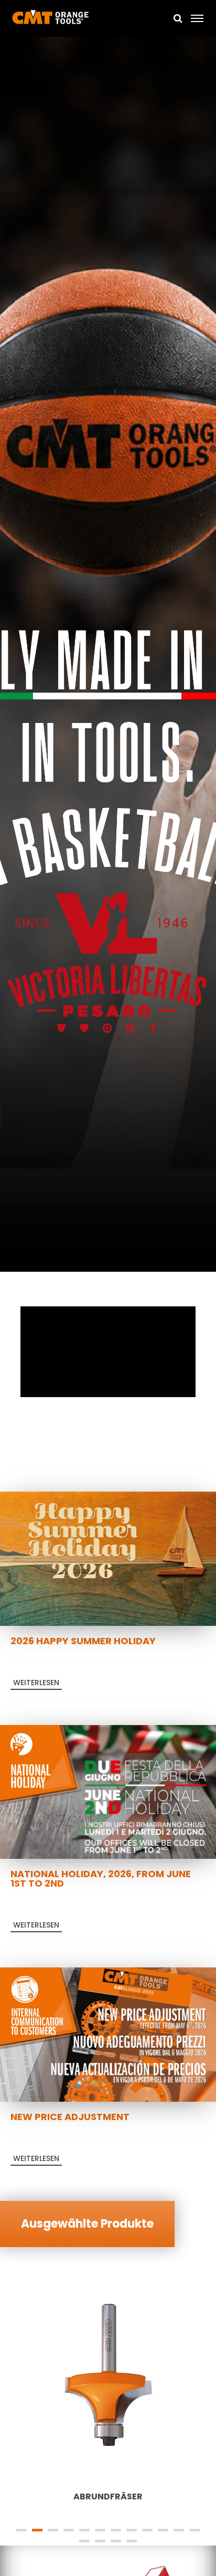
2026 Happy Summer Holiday (83, 1641)
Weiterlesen (36, 1683)
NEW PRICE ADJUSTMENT (70, 2117)
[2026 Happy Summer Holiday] (108, 1558)
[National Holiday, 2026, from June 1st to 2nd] (108, 1791)
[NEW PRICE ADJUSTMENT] (108, 2034)
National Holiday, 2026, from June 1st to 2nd (101, 1878)
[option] (108, 656)
